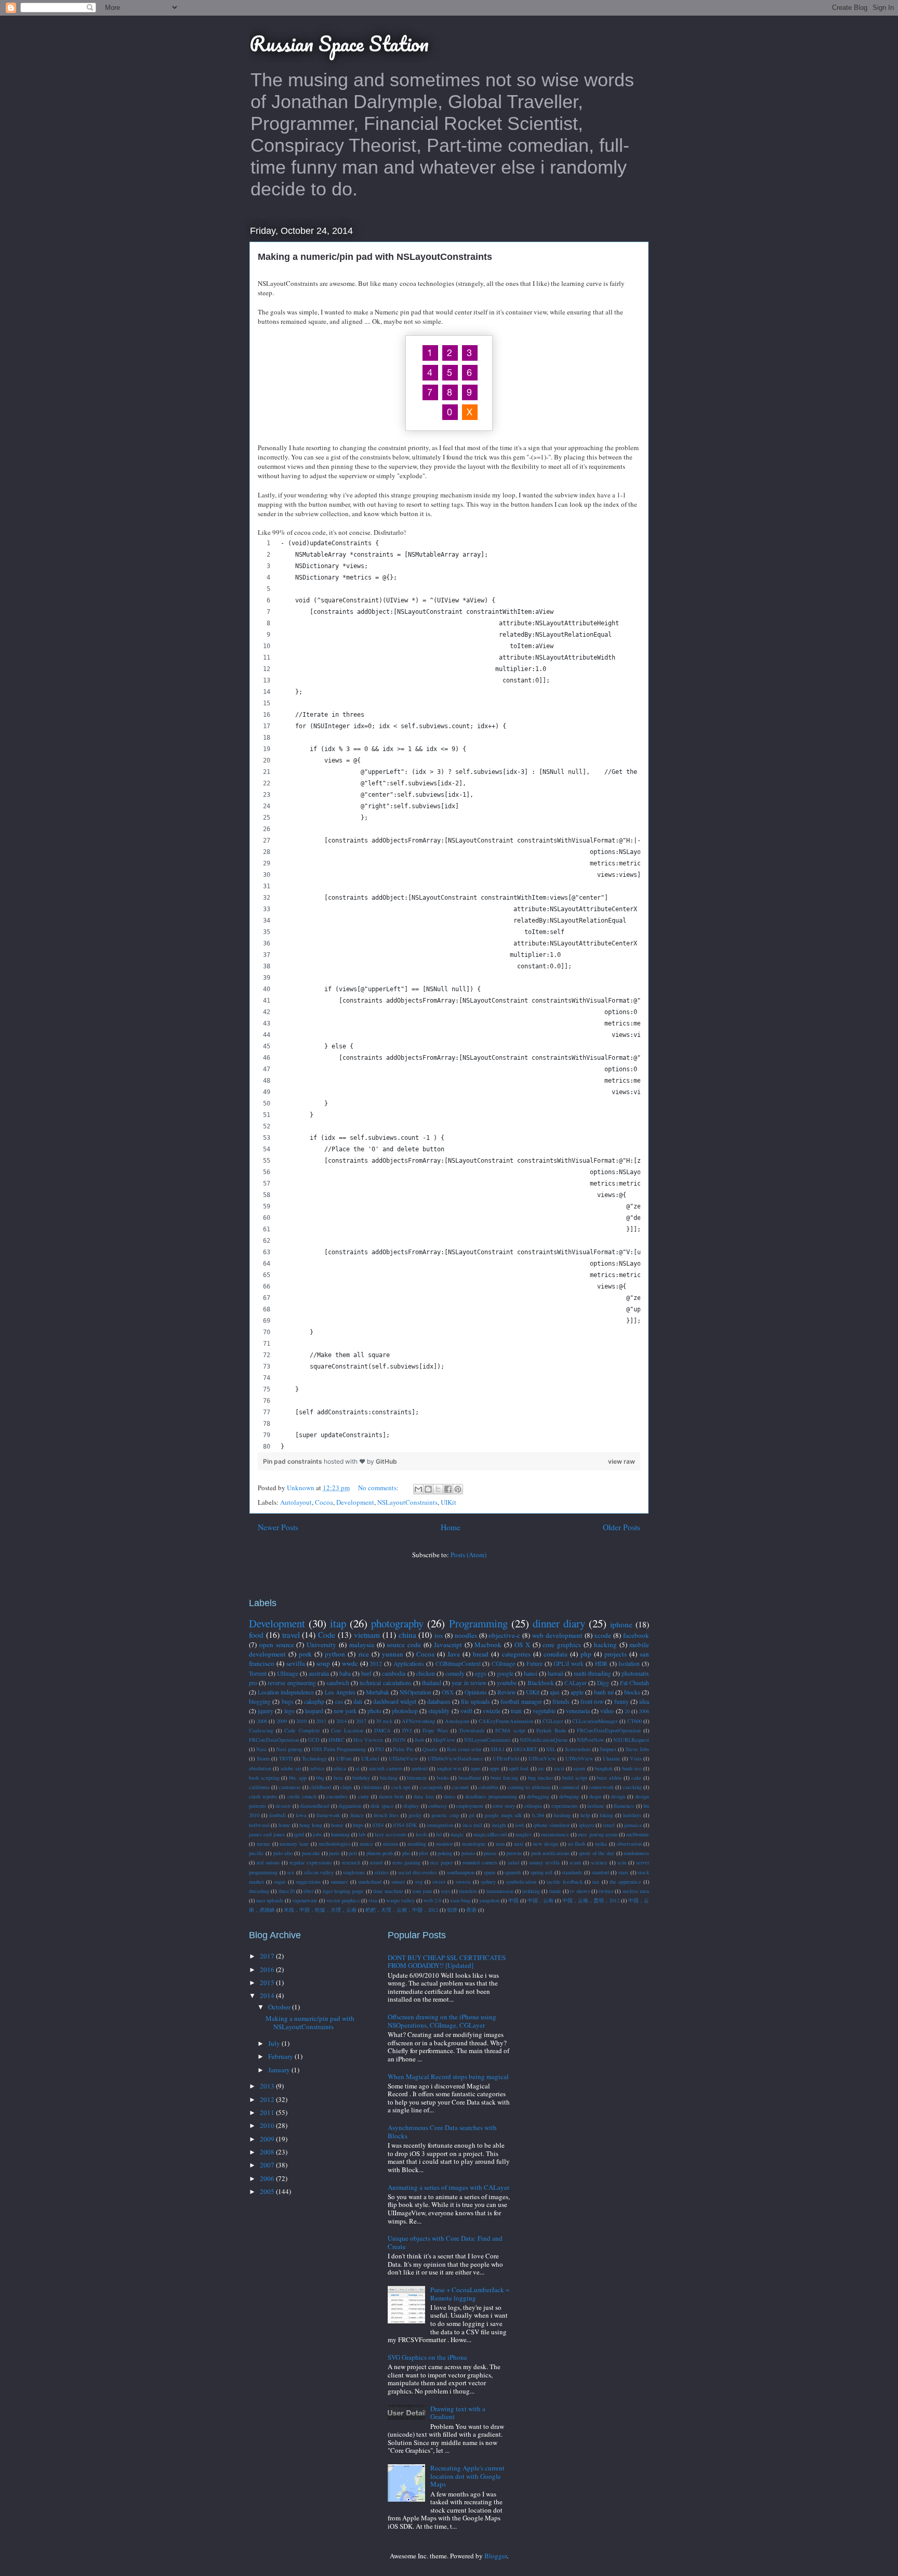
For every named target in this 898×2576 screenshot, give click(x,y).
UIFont (344, 1758)
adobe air (291, 1768)
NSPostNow (591, 1740)
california (259, 1787)
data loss (424, 1796)
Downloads (472, 1730)
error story (504, 1806)
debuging (569, 1796)
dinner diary (559, 1623)
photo (374, 1711)
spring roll (542, 1872)
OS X (522, 1645)
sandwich (338, 1683)
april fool (519, 1768)
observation (629, 1844)
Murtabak (378, 1692)
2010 (301, 1721)
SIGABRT (525, 1749)
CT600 (635, 1721)
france (357, 1815)
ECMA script (510, 1730)
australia (319, 1673)
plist (424, 1853)
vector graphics (343, 1900)
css (339, 1701)
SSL (551, 1749)
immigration (440, 1825)
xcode (603, 1635)
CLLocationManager (595, 1721)
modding (417, 1844)
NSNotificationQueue (544, 1740)
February (281, 2056)
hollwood (259, 1825)
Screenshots (578, 1749)
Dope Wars (435, 1730)
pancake (311, 1853)
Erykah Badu (551, 1730)
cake (637, 1778)
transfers (468, 1891)
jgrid (299, 1834)
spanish (513, 1872)
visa (373, 1900)
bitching (389, 1778)
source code (404, 1645)
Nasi (261, 1749)
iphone (621, 1624)
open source (277, 1645)
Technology (314, 1758)
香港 (471, 1910)
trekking (531, 1891)
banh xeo (632, 1768)
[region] (449, 995)
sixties (382, 1872)
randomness (636, 1853)
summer (339, 1882)
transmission (500, 1891)
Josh (419, 1740)
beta (338, 1778)
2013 (268, 2086)
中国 (513, 1900)
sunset (398, 1882)
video (607, 1711)
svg (419, 1882)
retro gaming (406, 1862)
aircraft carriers (386, 1768)
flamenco (624, 1806)
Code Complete (302, 1730)
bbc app (298, 1778)
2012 (376, 1664)
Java (454, 1654)
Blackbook (541, 1683)
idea (644, 1701)
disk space (382, 1806)
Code (327, 1635)
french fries (386, 1815)
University (321, 1645)
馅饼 (452, 1910)
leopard (314, 1711)
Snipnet (608, 1749)
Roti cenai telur (464, 1749)
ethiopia (533, 1806)
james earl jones (267, 1834)
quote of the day (597, 1853)
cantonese (290, 1787)
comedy (455, 1673)
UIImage (288, 1673)
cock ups (401, 1787)
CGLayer (553, 1721)
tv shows (580, 1891)
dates (450, 1796)
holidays (632, 1815)
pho (406, 1853)
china (407, 1635)
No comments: (379, 1488)
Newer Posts (278, 1527)
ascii (559, 1768)
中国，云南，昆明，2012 (591, 1900)
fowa (301, 1815)
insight (499, 1825)
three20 (287, 1891)
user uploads (270, 1900)
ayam (579, 1768)
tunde (555, 1891)
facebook (636, 1635)
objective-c (504, 1635)
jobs (317, 1834)
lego (289, 1711)
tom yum (422, 1891)
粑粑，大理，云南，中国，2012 (402, 1910)
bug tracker (540, 1778)
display (411, 1806)
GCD (314, 1740)
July (275, 2043)
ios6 (519, 1825)
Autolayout (296, 1502)
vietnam (367, 1635)
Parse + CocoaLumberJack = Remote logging (470, 2294)
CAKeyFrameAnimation (506, 1721)
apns (476, 1768)
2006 (644, 1711)
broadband (470, 1778)
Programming (478, 1623)
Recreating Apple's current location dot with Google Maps (467, 2476)
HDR (601, 1664)
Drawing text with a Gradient (458, 2413)
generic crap (445, 1815)
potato (468, 1853)
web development (557, 1635)
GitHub (386, 1461)
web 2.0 (432, 1900)
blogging (260, 1701)
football (278, 1815)
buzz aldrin (609, 1778)
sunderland (370, 1882)
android (420, 1768)
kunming (340, 1834)
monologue (474, 1844)
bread (481, 1654)
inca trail (472, 1825)
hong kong (311, 1825)
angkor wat (449, 1768)
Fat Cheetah (635, 1683)
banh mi (604, 1692)
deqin (595, 1796)
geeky (415, 1815)
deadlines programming (491, 1796)
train (516, 1711)
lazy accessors (391, 1834)
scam (575, 1862)
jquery (266, 1711)
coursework (601, 1787)
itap (338, 1623)
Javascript (448, 1645)
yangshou (489, 1900)
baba (345, 1673)
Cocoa (324, 1502)
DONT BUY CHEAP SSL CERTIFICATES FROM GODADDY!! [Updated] (447, 1962)
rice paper (441, 1862)
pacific (256, 1853)
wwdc (350, 1663)
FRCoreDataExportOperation (609, 1730)
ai (358, 1768)
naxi (519, 1844)
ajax (555, 1692)
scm (622, 1862)
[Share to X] (438, 1489)
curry (364, 1796)
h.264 (538, 1815)
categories (516, 1654)
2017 (361, 1721)
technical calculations (385, 1683)
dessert (283, 1806)
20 (627, 1711)
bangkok (604, 1768)
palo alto (283, 1853)
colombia (488, 1787)
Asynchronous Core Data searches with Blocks (442, 2132)
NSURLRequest (631, 1740)
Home (451, 1527)
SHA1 (498, 1749)
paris (334, 1853)
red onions (268, 1862)
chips (346, 1787)
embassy (438, 1806)
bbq (320, 1778)
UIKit (448, 1502)
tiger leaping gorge (344, 1891)
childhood (320, 1787)
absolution (260, 1768)
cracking (632, 1787)
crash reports (263, 1796)
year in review (469, 1683)
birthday (361, 1778)
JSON (399, 1740)
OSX (448, 1692)
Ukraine (612, 1758)
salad (513, 1862)
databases (439, 1701)
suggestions (308, 1882)
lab (362, 1834)
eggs (481, 1673)
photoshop (405, 1711)
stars (623, 1872)
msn (500, 1844)
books (443, 1778)
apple (577, 1692)
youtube (507, 1683)
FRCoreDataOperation (274, 1740)
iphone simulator (551, 1825)
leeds (421, 1834)
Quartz (430, 1749)
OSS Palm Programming (339, 1749)
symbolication (521, 1882)
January (280, 2070)
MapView (444, 1740)
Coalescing (261, 1730)
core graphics (562, 1645)
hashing (562, 1815)
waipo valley (400, 1900)
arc (541, 1768)
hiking (606, 1815)
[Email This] (418, 1489)
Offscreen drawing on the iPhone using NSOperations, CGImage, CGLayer (442, 2021)
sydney (488, 1882)
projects (616, 1654)
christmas (372, 1787)
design (618, 1796)
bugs (288, 1701)
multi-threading (592, 1673)
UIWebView (579, 1758)
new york (345, 1711)
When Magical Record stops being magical (448, 2076)
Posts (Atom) (468, 1555)
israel (609, 1825)
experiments (565, 1806)
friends (561, 1701)
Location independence (286, 1692)
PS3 (380, 1749)
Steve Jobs (637, 1749)
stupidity (439, 1711)
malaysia (362, 1645)
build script (575, 1778)
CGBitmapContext (458, 1664)
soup (323, 1663)
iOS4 (378, 1825)
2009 (282, 1721)
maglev (524, 1834)
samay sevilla (544, 1862)
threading (259, 1891)
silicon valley (319, 1872)
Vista (636, 1758)
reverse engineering (292, 1683)
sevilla (296, 1663)
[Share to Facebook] (448, 1489)
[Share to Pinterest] (458, 1489)
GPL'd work (569, 1664)
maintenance (555, 1834)
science (599, 1862)
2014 (341, 1721)
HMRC (336, 1740)
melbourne (638, 1834)
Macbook (488, 1645)
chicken (426, 1673)
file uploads (475, 1701)
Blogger (496, 2556)
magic (457, 1834)
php (586, 1654)
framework (328, 1815)
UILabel (370, 1758)
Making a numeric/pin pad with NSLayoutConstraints (375, 257)
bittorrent (417, 1778)
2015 (268, 1982)
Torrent (258, 1673)
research (351, 1862)
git (472, 1815)
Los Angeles (340, 1692)
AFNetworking (418, 1721)
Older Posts (622, 1527)
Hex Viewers (368, 1740)
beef (366, 1673)
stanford (600, 1872)
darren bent (391, 1796)
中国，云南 (540, 1900)
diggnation (350, 1806)
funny (622, 1701)
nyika (601, 1844)
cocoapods (431, 1787)
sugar (280, 1882)
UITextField (506, 1758)
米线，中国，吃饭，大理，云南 (320, 1910)
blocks (632, 1692)
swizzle (492, 1711)
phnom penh (380, 1853)
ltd (439, 1834)
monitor (444, 1844)
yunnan (393, 1654)
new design (546, 1844)
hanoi (531, 1673)
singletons (354, 1872)
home (285, 1825)
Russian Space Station (339, 43)
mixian (391, 1844)
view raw (622, 1461)
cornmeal (569, 1787)
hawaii (556, 1673)
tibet (308, 1891)
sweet (439, 1882)
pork (305, 1654)
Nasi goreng (289, 1749)
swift (466, 1711)
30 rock (384, 1721)
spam (490, 1872)
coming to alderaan (529, 1787)
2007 (268, 2165)
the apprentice (625, 1882)
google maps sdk (503, 1815)
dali (358, 1701)
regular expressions (311, 1862)
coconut (460, 1787)
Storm (263, 1758)
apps (494, 1768)
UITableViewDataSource (455, 1758)
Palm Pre (403, 1749)
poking (445, 1853)
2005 (268, 2191)
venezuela (578, 1711)
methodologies (334, 1844)
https (358, 1825)
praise (490, 1853)
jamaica (633, 1825)
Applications (409, 1664)
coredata (556, 1654)
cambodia (394, 1673)
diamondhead (314, 1806)
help (585, 1815)
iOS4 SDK (405, 1825)
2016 (268, 1969)
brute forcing (505, 1778)
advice (318, 1768)
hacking (605, 1645)
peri (353, 1853)
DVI (407, 1730)
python (335, 1654)
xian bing (460, 1900)
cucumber (337, 1796)
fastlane (596, 1806)
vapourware (305, 1900)
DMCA (382, 1730)
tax (596, 1882)
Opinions (476, 1692)
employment (470, 1806)
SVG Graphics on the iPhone (427, 2357)
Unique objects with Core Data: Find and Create (445, 2242)
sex (290, 1872)
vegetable (544, 1711)
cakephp (314, 1701)
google (505, 1673)
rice (364, 1654)
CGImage (503, 1664)
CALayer (576, 1683)
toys (446, 1891)
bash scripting (264, 1778)
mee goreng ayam (597, 1834)
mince (366, 1844)
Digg (603, 1683)
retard (376, 1862)
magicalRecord (490, 1834)
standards (572, 1872)
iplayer (586, 1825)
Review (506, 1692)
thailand (432, 1683)
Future (534, 1664)
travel (291, 1635)
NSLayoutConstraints (407, 1502)
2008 (262, 1721)
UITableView (404, 1758)
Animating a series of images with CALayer (448, 2187)
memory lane (294, 1844)
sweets (463, 1882)
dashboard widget (395, 1701)
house (337, 1825)
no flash (577, 1844)
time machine (388, 1891)
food (256, 1635)
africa (340, 1768)
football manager (521, 1701)
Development (355, 1502)
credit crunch (302, 1796)
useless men (636, 1891)
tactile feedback (565, 1882)
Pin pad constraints (293, 1461)
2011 (321, 1721)
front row (592, 1701)
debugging (538, 1796)
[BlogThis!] (428, 1489)
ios (439, 1635)
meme (263, 1844)
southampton (461, 1872)
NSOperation (415, 1692)
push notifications (550, 1853)
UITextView (542, 1758)
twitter (606, 1891)
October (280, 2007)
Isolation (629, 1664)
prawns (514, 1853)
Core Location (347, 1730)
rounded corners (480, 1862)
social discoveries (418, 1872)
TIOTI (286, 1758)
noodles (466, 1635)
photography (397, 1623)
